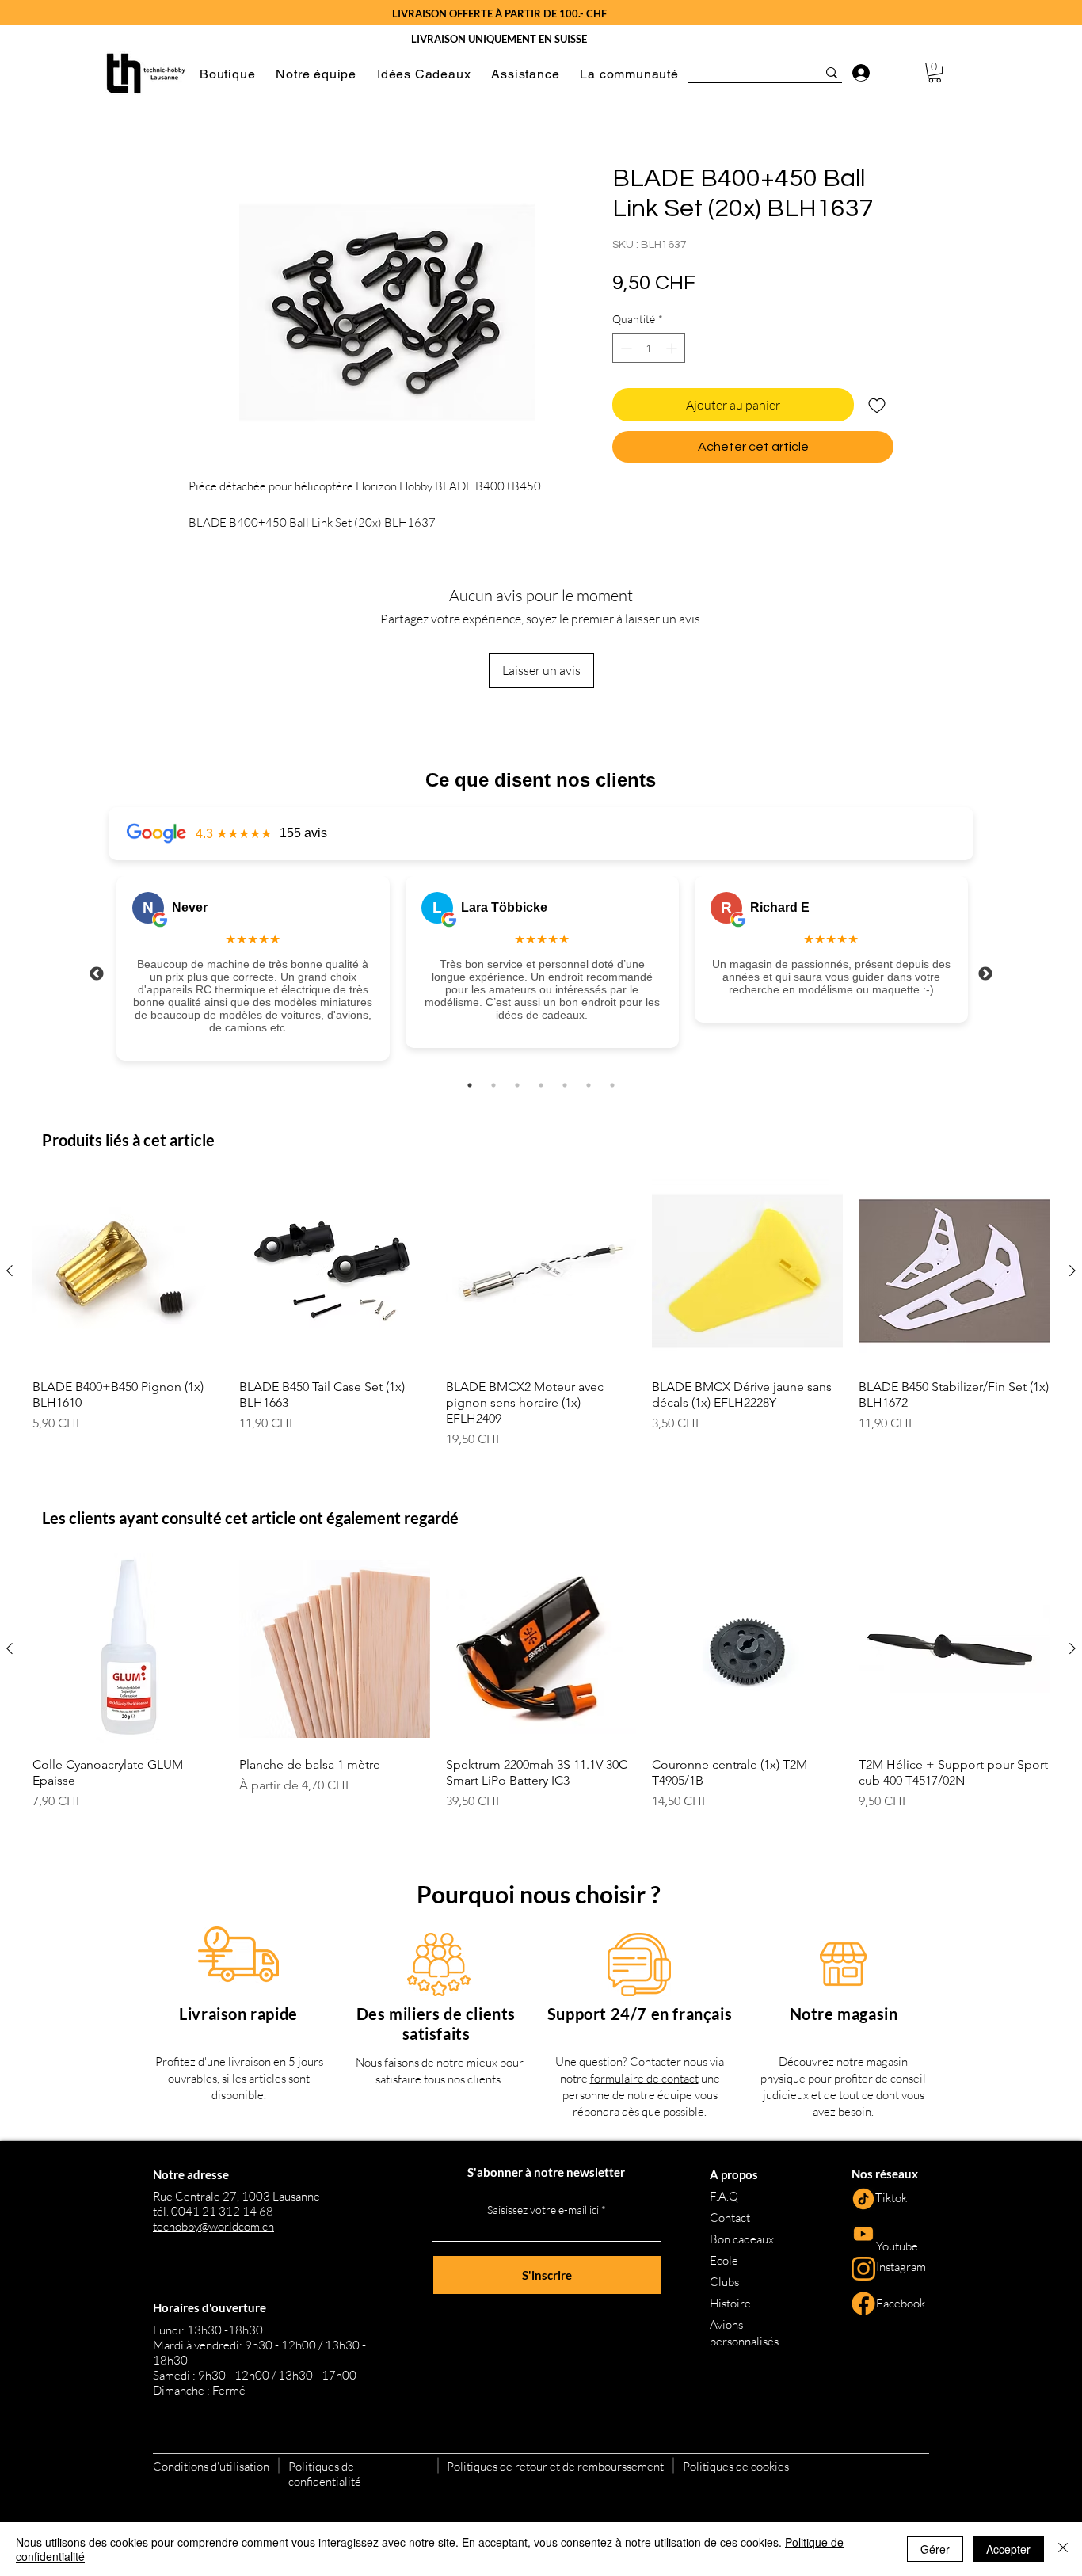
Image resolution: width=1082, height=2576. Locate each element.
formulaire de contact (644, 2078)
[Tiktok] (863, 2199)
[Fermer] (1063, 2549)
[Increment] (673, 348)
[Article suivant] (1072, 1271)
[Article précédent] (10, 1271)
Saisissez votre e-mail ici (543, 2210)
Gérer (935, 2549)
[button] (227, 74)
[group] (541, 1312)
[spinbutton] (649, 348)
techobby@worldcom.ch (213, 2226)
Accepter (1008, 2549)
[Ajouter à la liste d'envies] (877, 405)
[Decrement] (625, 348)
